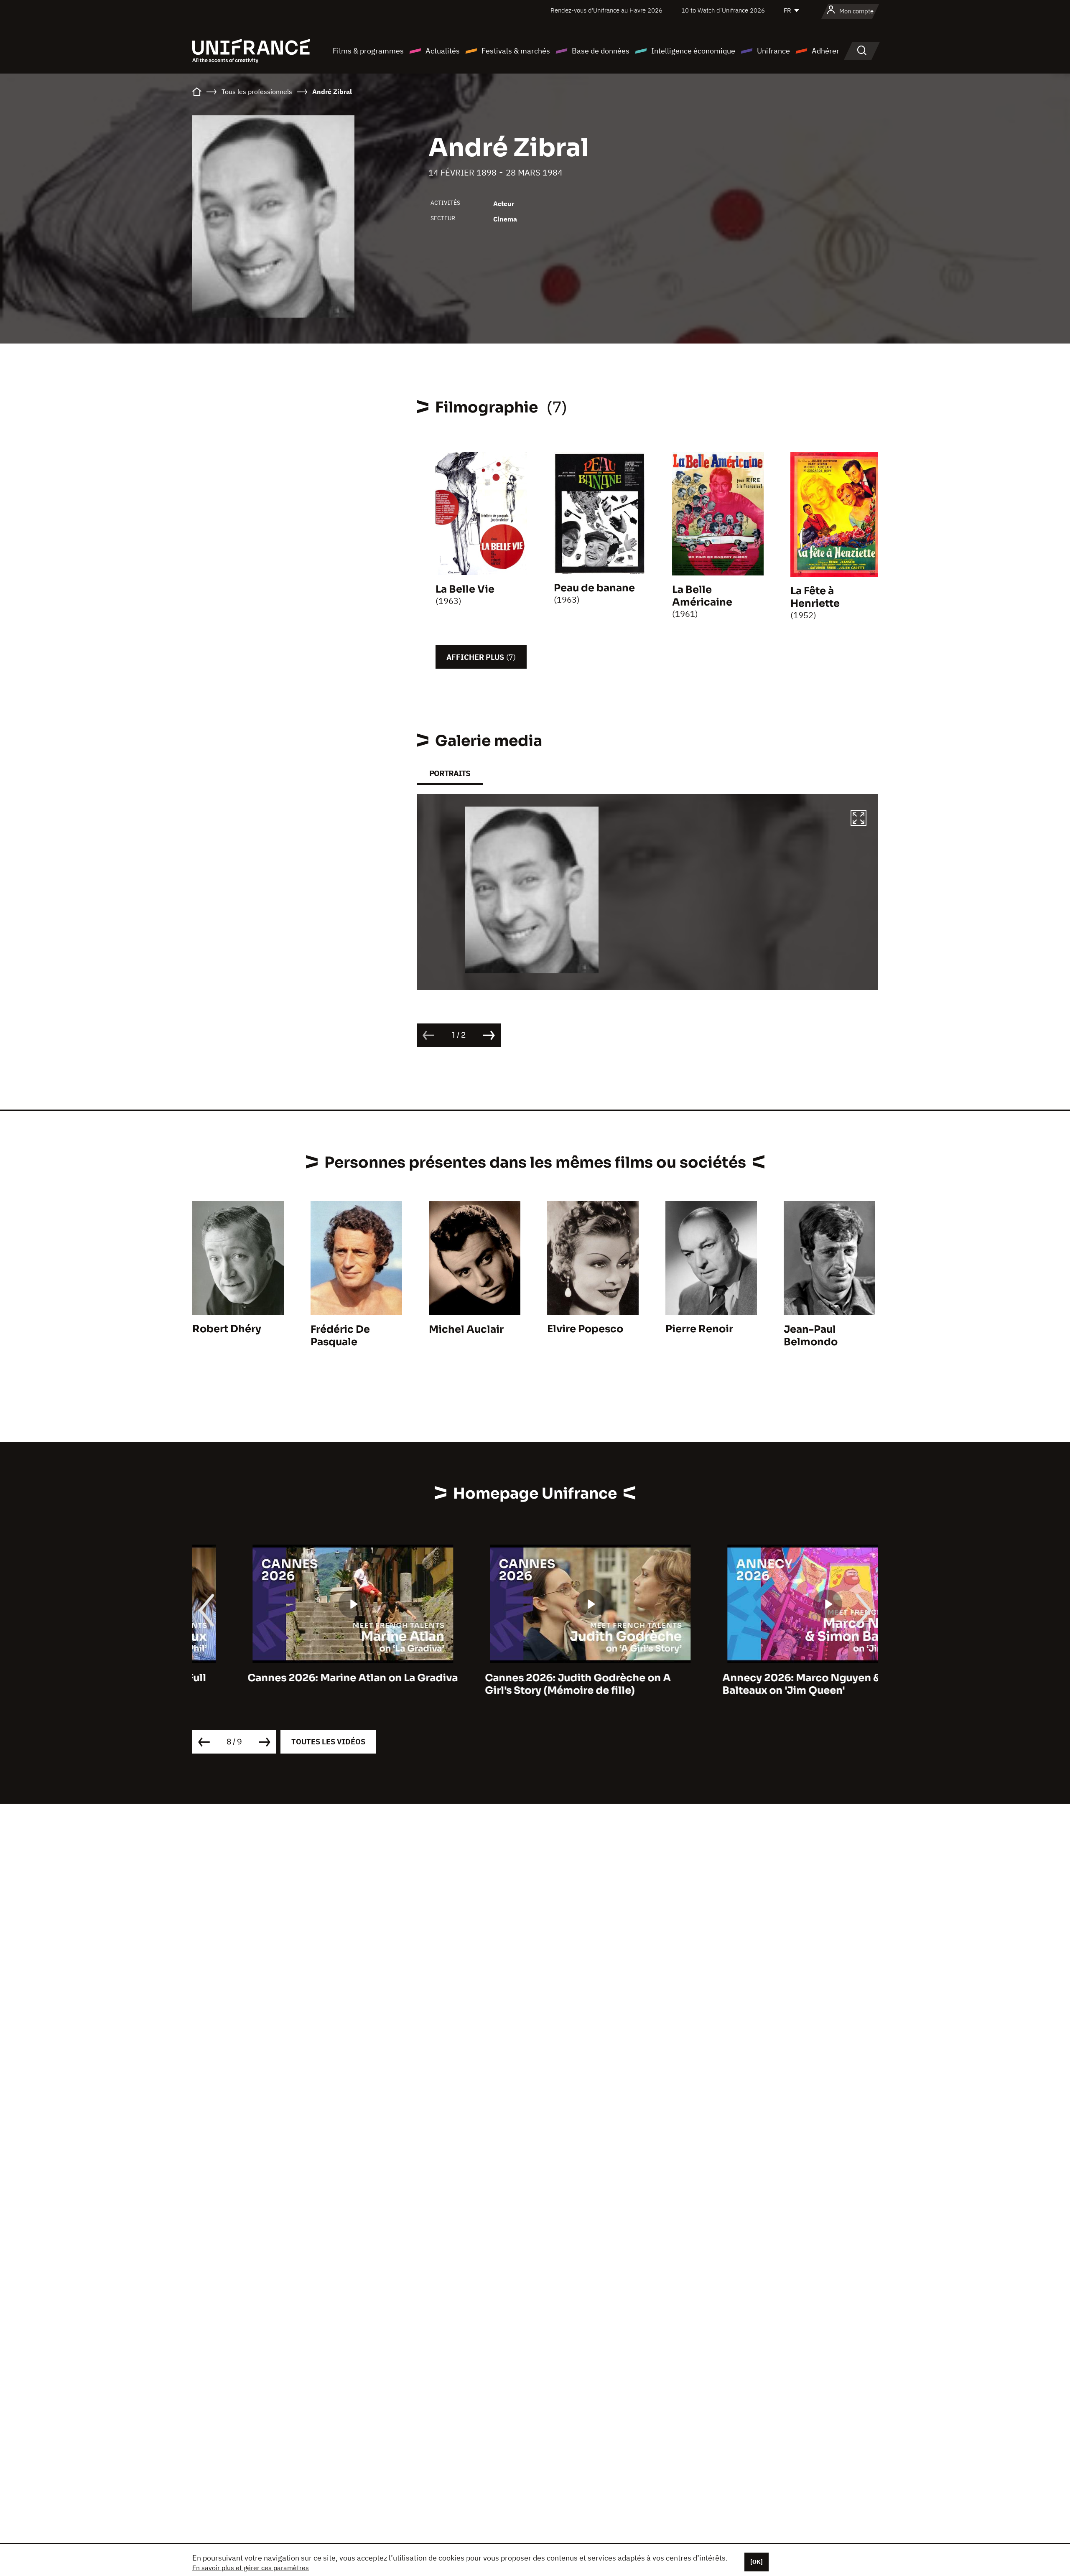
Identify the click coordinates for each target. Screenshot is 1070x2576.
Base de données (601, 51)
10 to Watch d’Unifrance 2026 (723, 10)
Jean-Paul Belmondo (811, 1336)
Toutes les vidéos (328, 1742)
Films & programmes (368, 51)
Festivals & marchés (516, 51)
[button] (859, 819)
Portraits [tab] (450, 773)
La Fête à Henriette (815, 597)
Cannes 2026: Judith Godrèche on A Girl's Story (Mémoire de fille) (523, 1684)
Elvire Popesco (585, 1329)
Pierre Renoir (699, 1329)
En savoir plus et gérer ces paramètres (251, 2568)
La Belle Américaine (702, 596)
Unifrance (773, 51)
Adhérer (825, 51)
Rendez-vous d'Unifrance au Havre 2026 (606, 10)
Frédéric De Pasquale (340, 1336)
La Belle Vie (465, 589)
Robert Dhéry (227, 1329)
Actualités (443, 51)
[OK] (757, 2562)
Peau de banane (594, 588)
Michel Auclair (466, 1329)
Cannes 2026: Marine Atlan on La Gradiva (297, 1678)
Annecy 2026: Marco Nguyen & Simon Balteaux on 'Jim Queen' (764, 1684)
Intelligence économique (693, 51)
